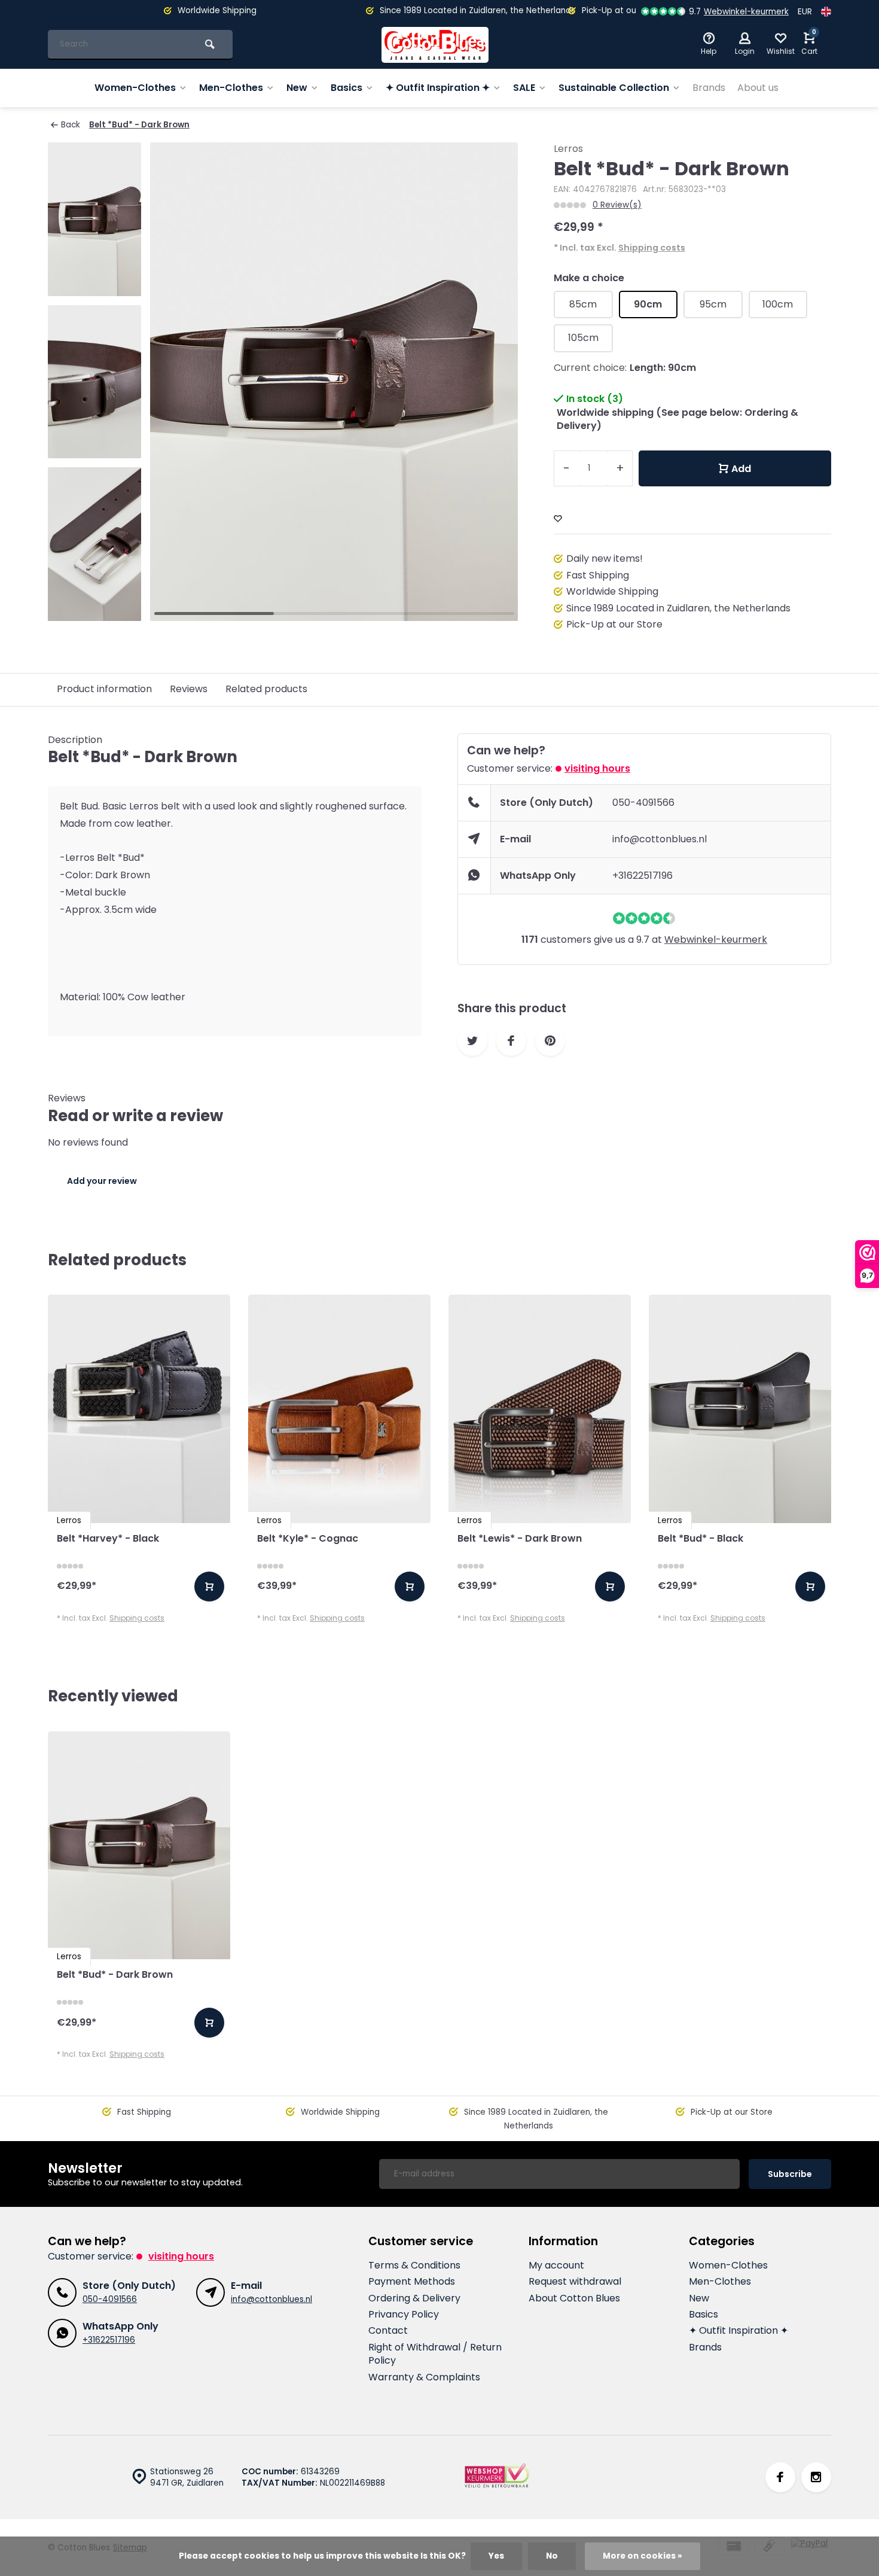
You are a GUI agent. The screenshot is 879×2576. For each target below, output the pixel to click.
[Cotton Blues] (435, 45)
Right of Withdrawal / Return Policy (435, 2354)
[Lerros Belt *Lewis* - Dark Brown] (540, 1409)
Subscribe (790, 2174)
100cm (778, 304)
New (297, 88)
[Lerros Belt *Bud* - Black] (740, 1409)
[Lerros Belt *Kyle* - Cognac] (339, 1409)
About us (758, 88)
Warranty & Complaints (424, 2377)
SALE (524, 88)
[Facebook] (780, 2477)
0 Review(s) (617, 205)
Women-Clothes (135, 88)
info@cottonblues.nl (660, 839)
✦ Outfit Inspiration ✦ (438, 88)
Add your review (102, 1181)
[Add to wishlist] (558, 519)
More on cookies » (643, 2556)
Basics (347, 88)
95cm (713, 304)
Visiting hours (597, 768)
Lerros (568, 149)
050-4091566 (643, 803)
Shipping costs (652, 248)
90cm (648, 304)
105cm (583, 338)
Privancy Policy (404, 2315)
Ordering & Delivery (414, 2298)
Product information (104, 689)
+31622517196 (643, 876)
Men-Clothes (231, 88)
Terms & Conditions (414, 2266)
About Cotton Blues (574, 2298)
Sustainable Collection (614, 88)
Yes (496, 2556)
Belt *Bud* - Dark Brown (139, 125)
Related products (266, 689)
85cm (583, 304)
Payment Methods (412, 2282)
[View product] (209, 1587)
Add (741, 469)
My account (556, 2266)
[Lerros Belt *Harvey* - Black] (139, 1409)
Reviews (189, 689)
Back (71, 125)
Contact (388, 2331)
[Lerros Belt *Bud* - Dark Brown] (139, 1845)
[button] (494, 382)
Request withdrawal (575, 2282)
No (552, 2556)
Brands (709, 88)
